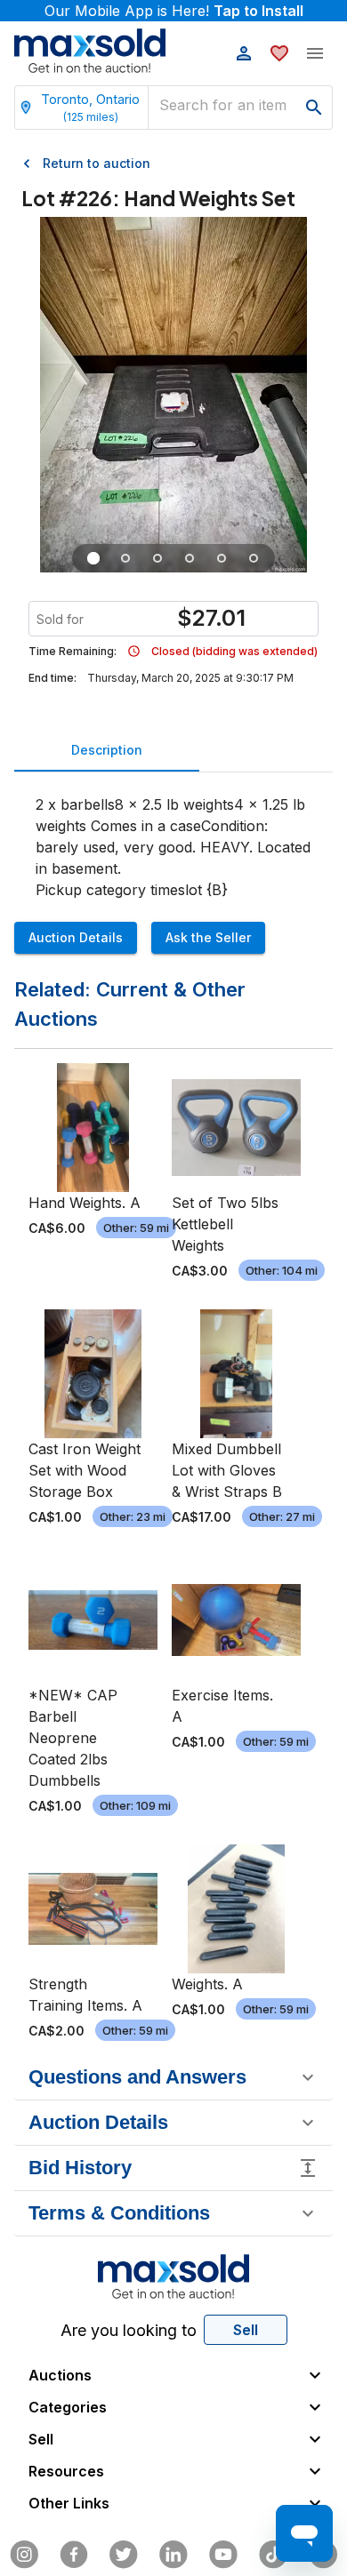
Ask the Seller (208, 937)
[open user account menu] (244, 53)
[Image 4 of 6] (190, 558)
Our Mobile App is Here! (174, 11)
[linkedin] (173, 2555)
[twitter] (124, 2555)
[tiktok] (273, 2555)
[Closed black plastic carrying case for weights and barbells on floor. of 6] (93, 558)
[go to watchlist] (279, 53)
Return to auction (97, 163)
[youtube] (223, 2555)
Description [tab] (107, 750)
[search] (314, 108)
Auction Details (76, 937)
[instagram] (24, 2555)
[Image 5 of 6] (222, 558)
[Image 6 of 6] (254, 558)
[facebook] (74, 2555)
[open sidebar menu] (315, 53)
